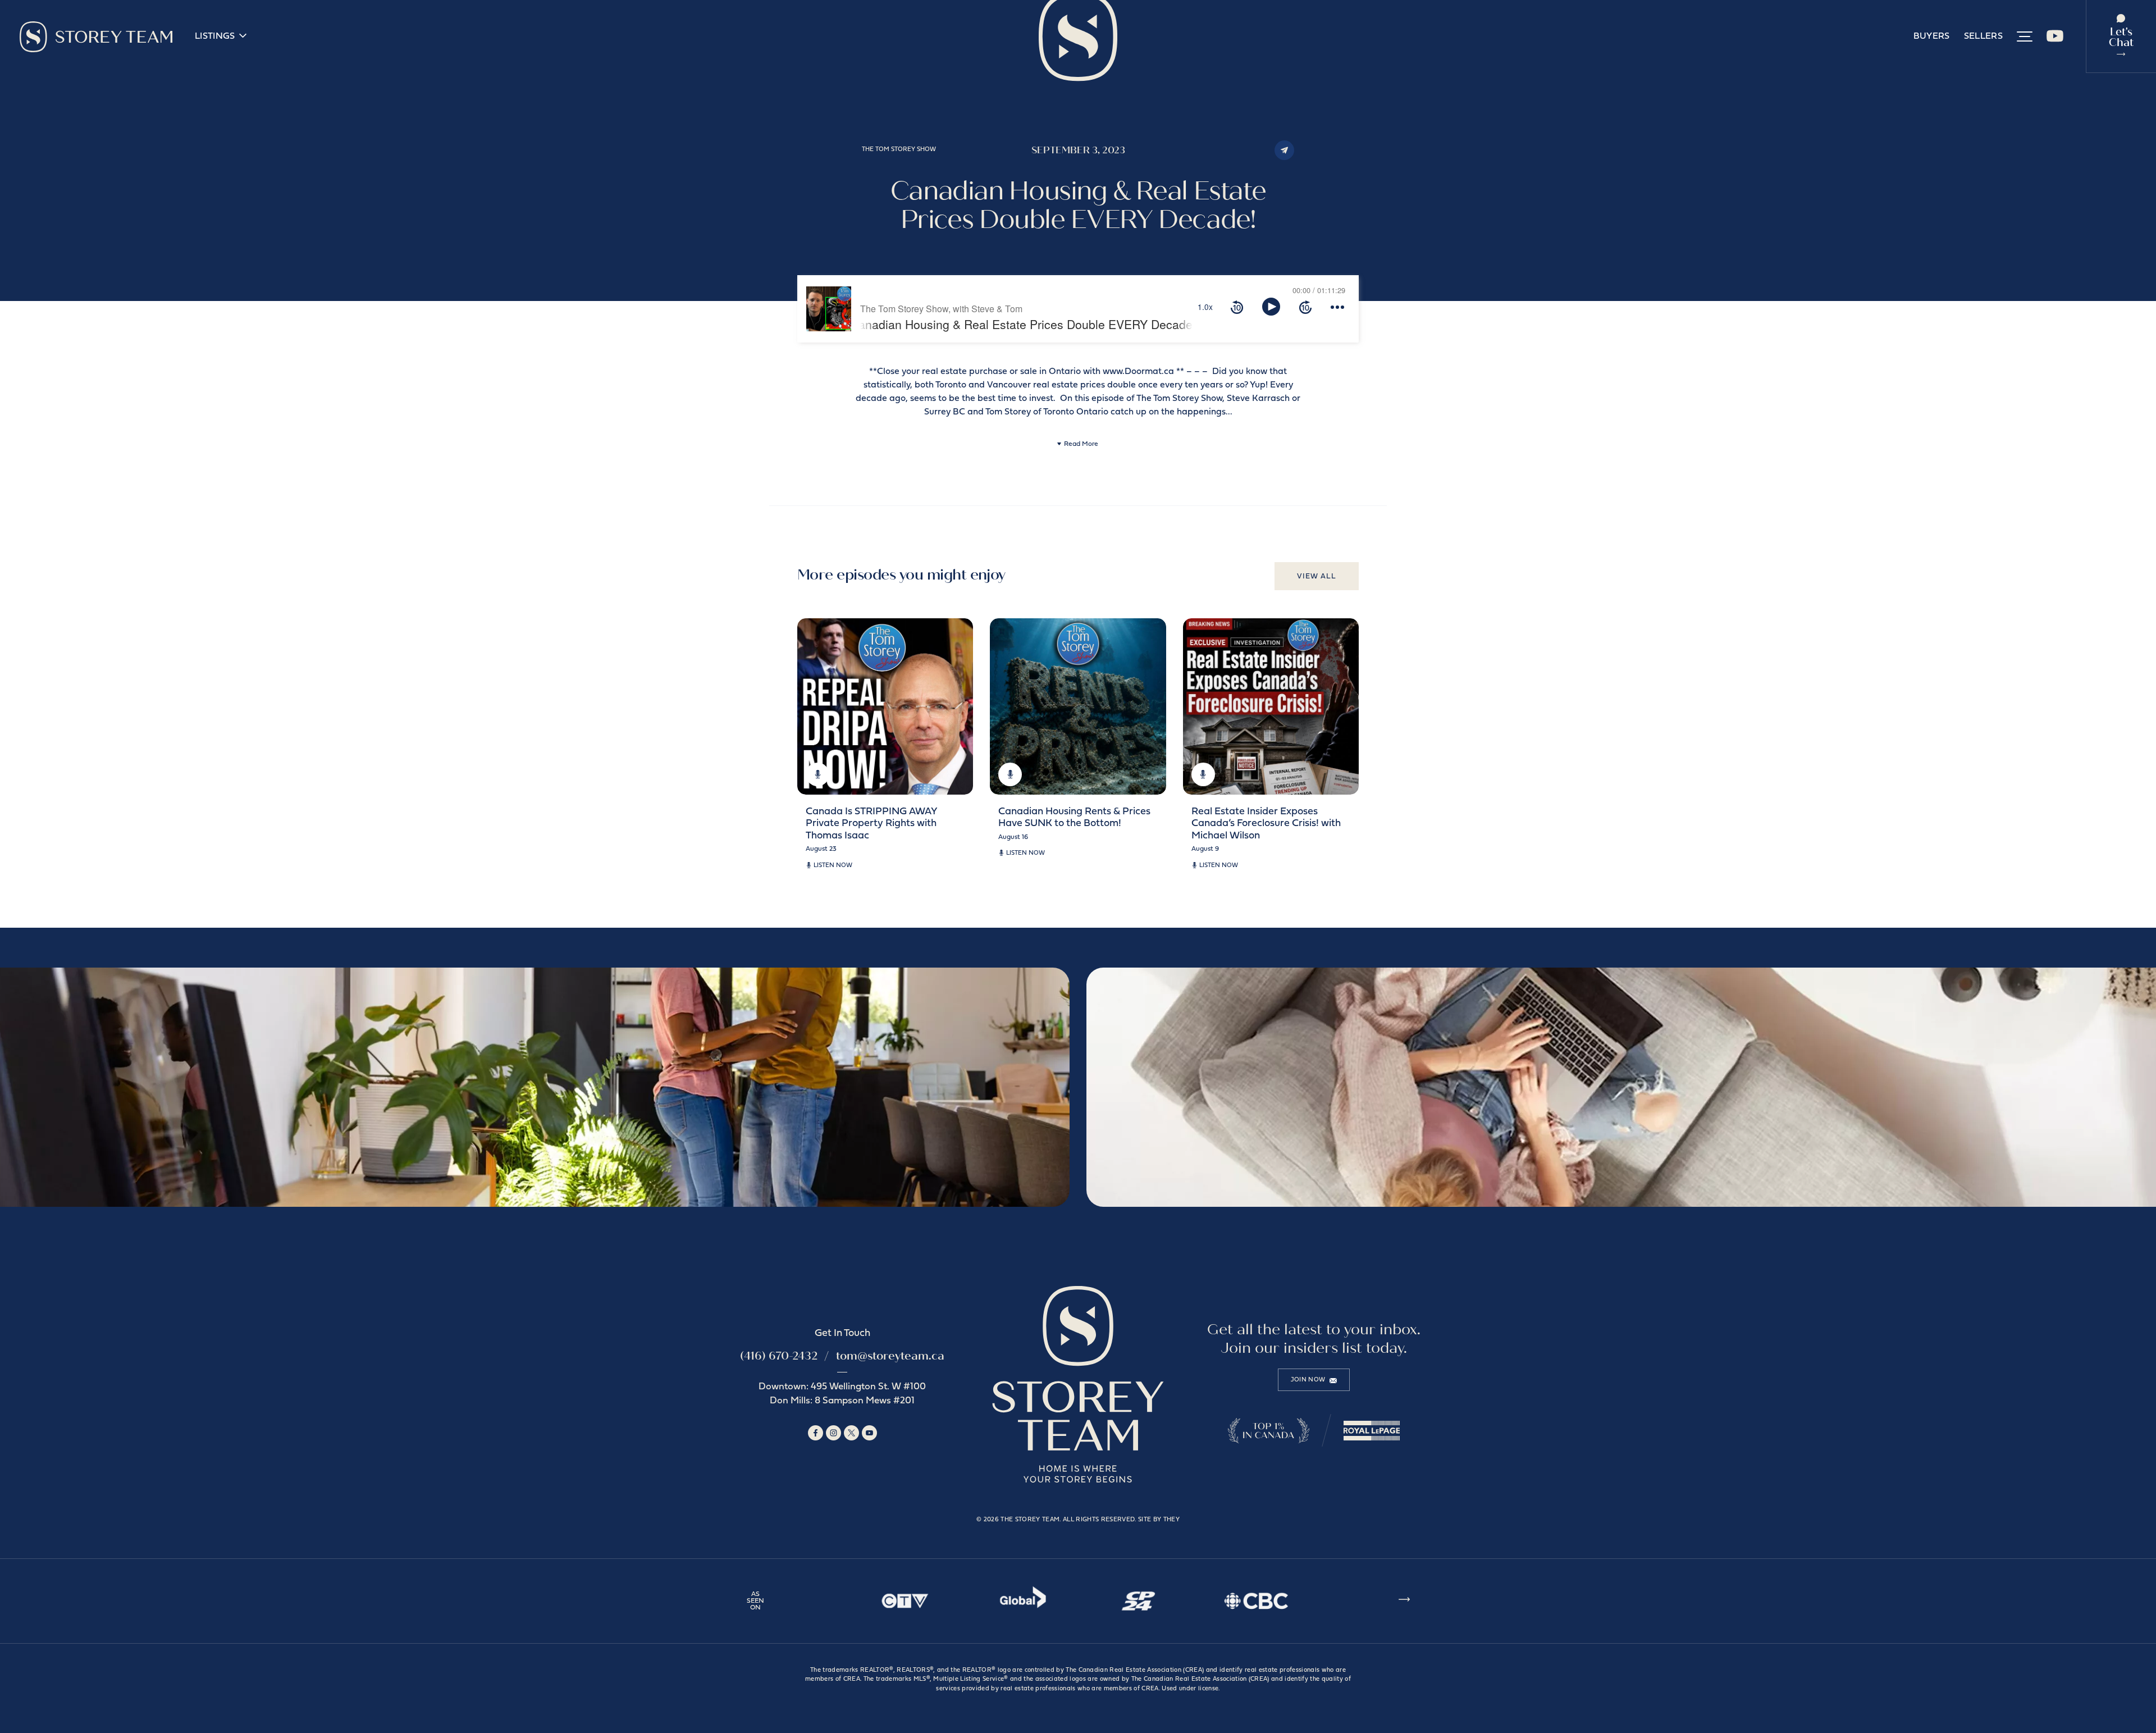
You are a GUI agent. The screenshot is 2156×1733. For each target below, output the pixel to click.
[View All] (1404, 1601)
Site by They (1159, 1520)
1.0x (1205, 307)
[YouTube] (2055, 40)
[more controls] (1337, 307)
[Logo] (96, 37)
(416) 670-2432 (779, 1356)
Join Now (1308, 1380)
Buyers (1932, 37)
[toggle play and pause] (1271, 307)
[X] (851, 1433)
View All (1317, 576)
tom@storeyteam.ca (890, 1356)
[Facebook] (816, 1433)
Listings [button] (215, 37)
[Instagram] (833, 1433)
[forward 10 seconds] (1305, 307)
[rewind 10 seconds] (1237, 307)
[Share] (1284, 150)
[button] (2025, 37)
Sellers (1983, 37)
